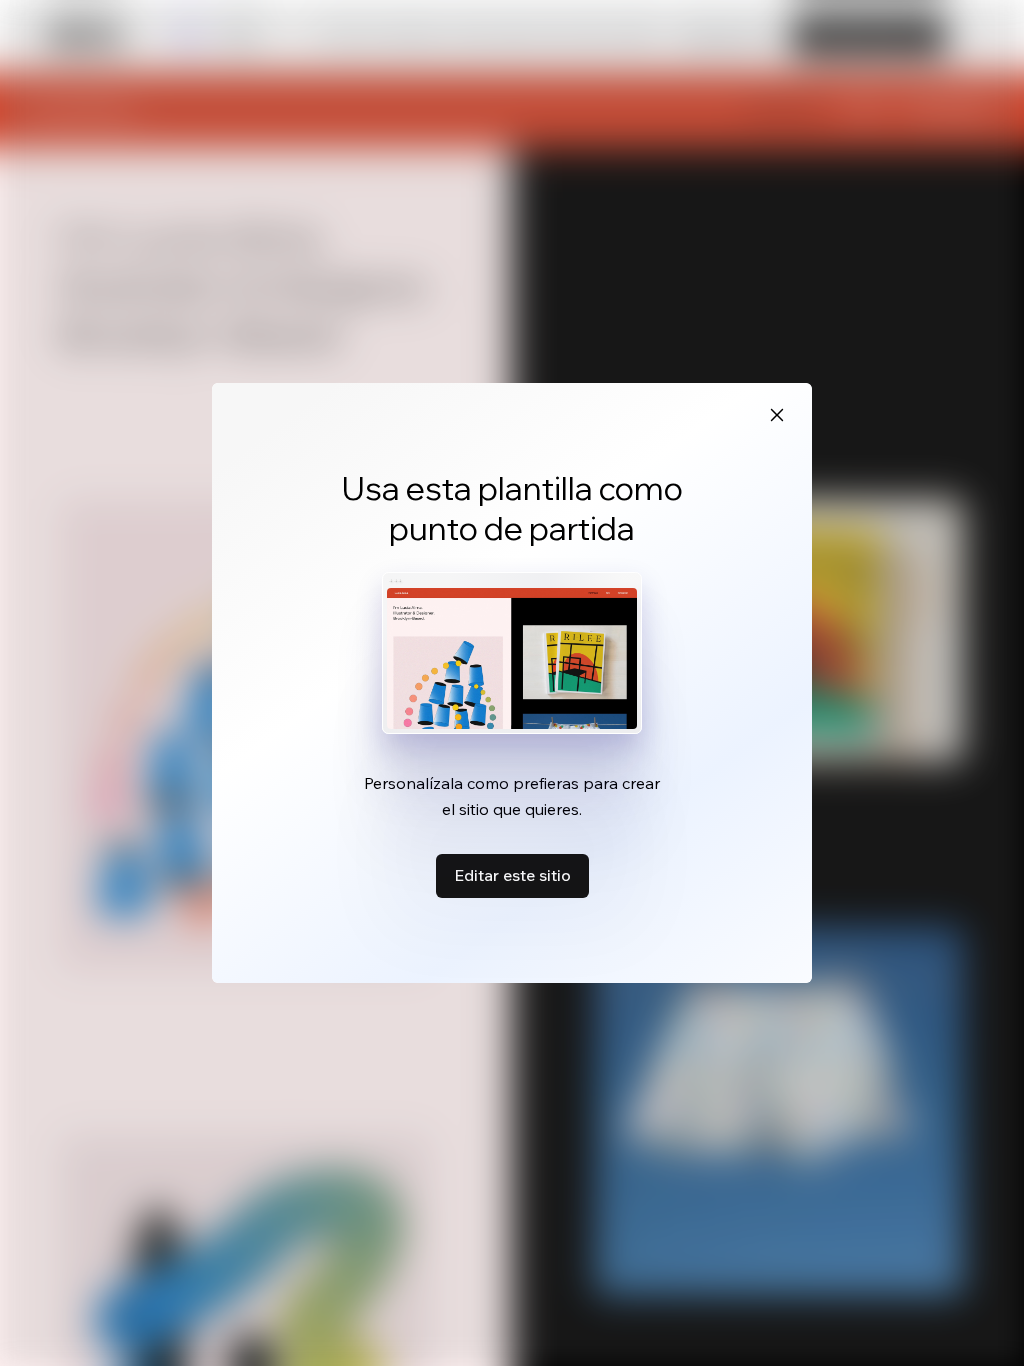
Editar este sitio (512, 875)
